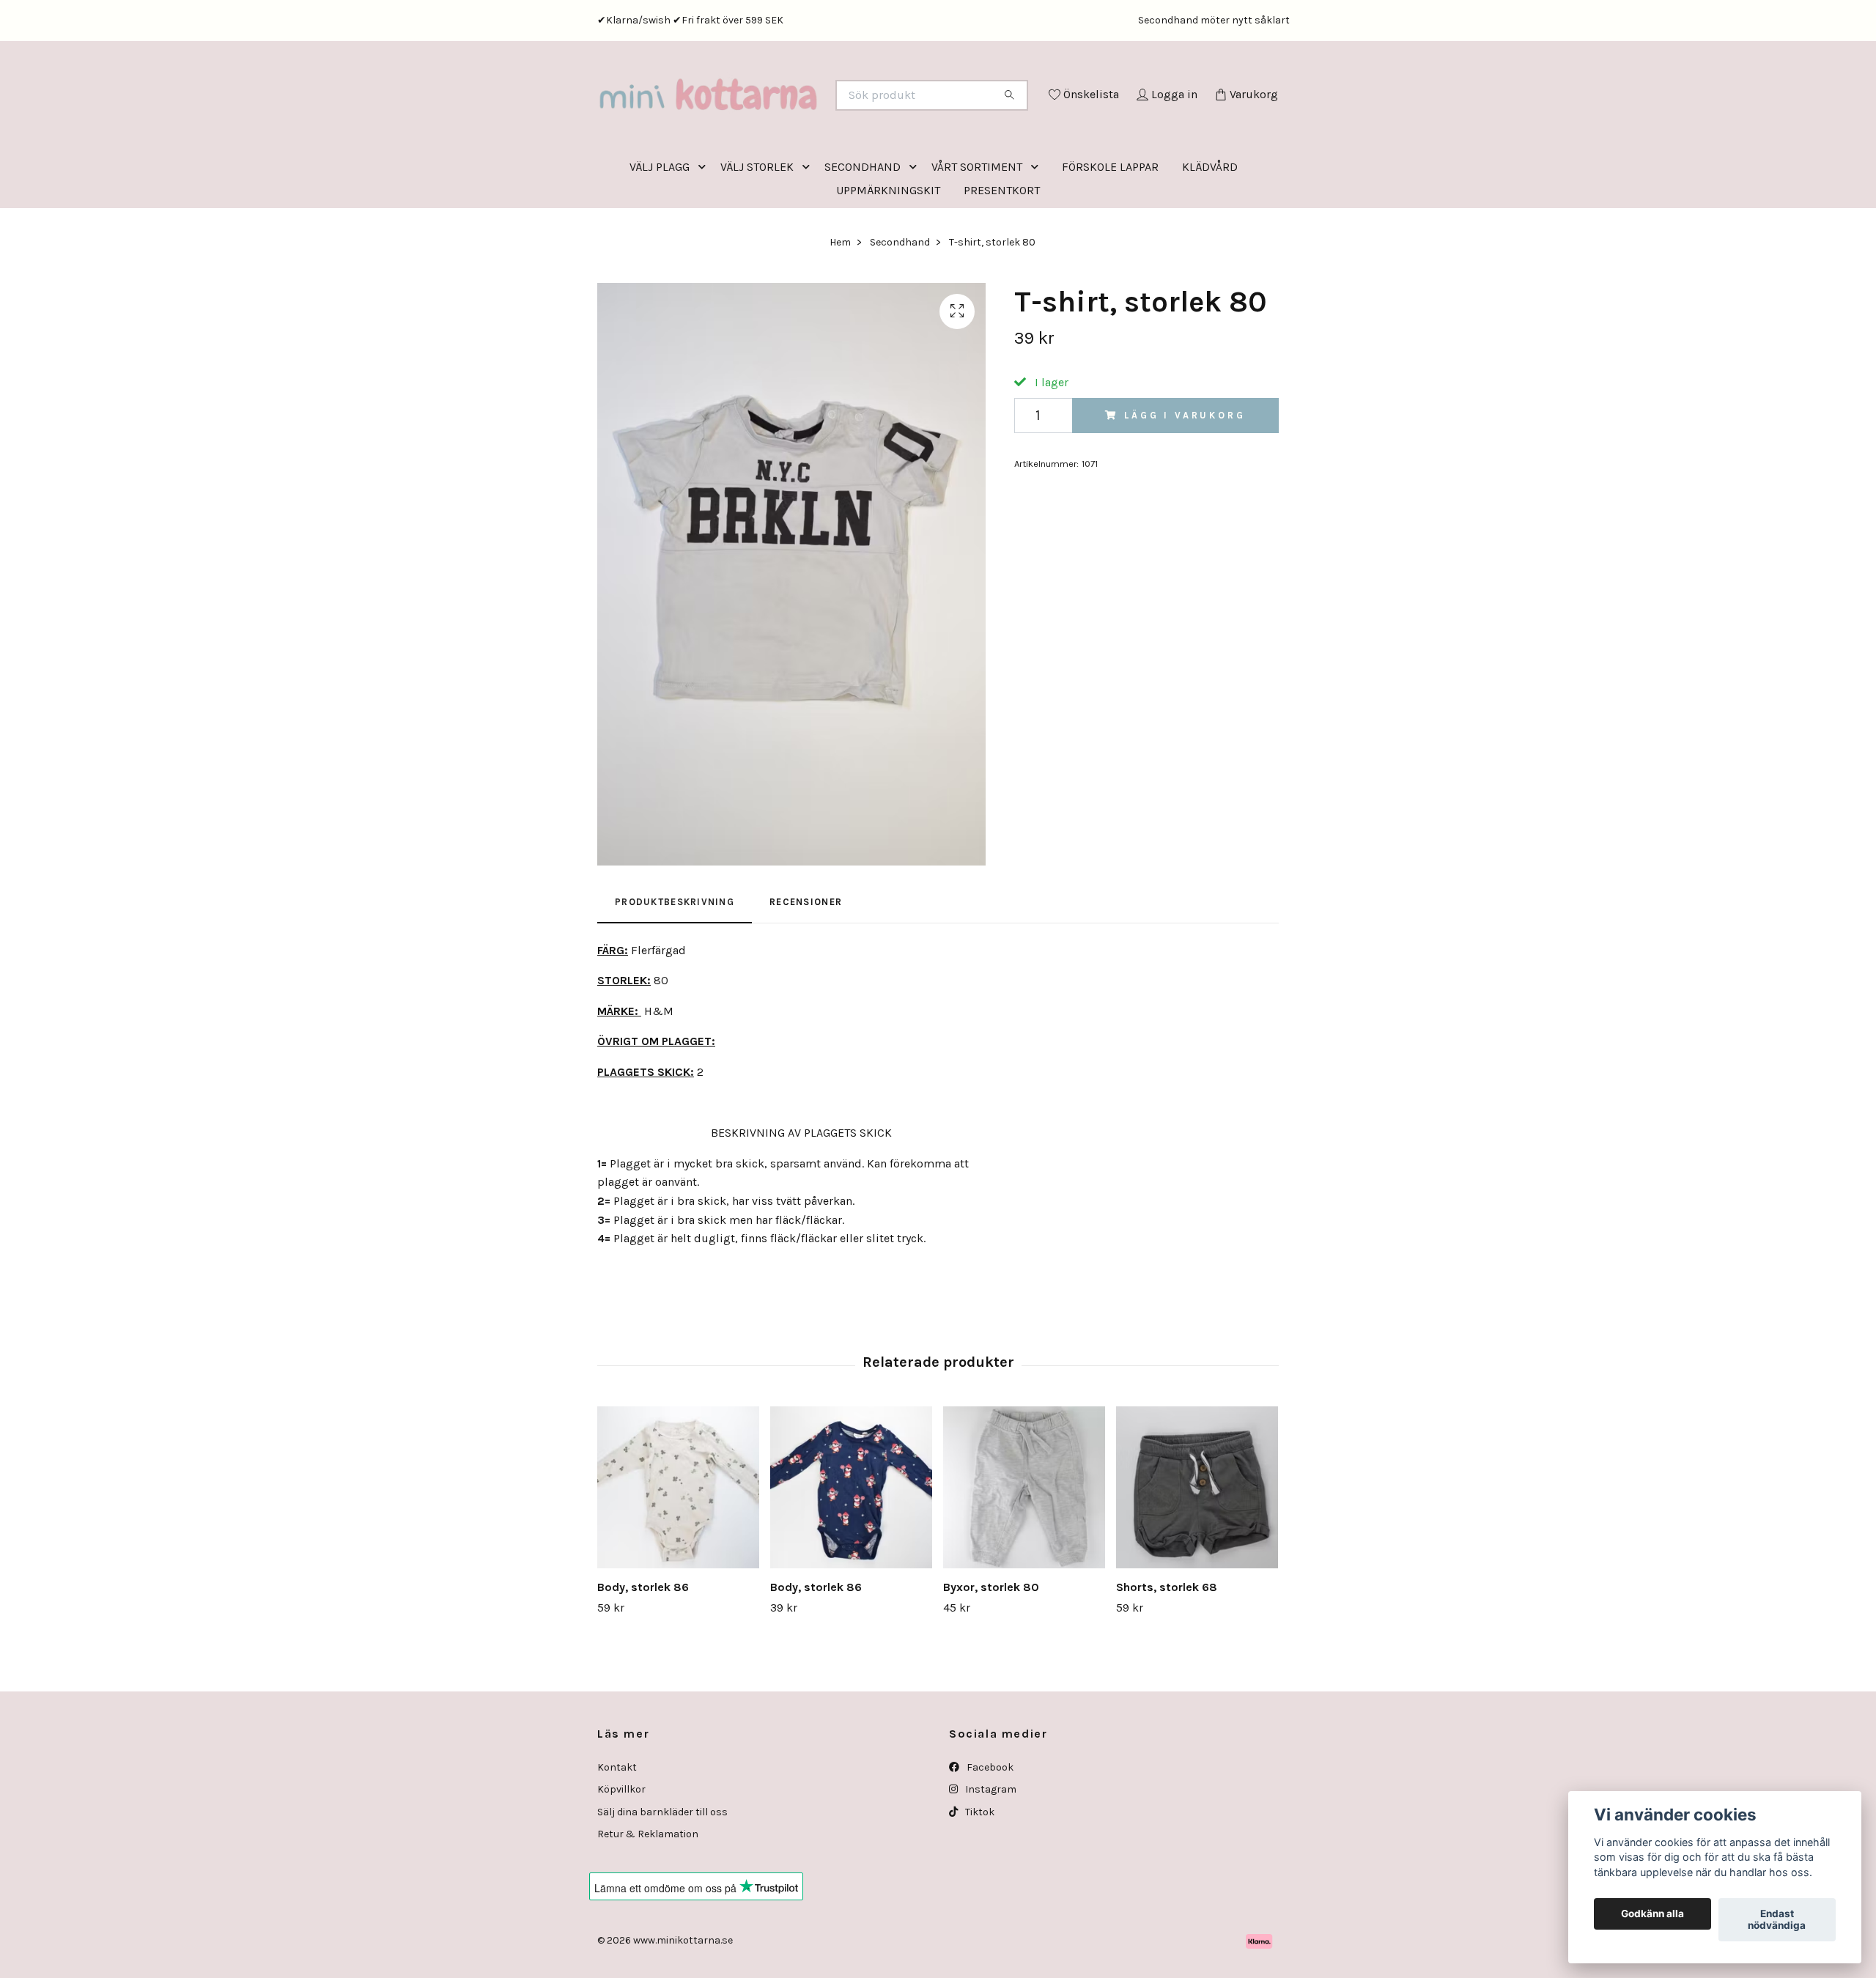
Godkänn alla (1652, 1914)
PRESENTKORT (1002, 251)
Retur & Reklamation (648, 1895)
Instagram (990, 1850)
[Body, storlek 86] (678, 1548)
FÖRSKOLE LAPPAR (1110, 228)
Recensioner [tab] (806, 963)
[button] (705, 228)
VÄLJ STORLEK (757, 228)
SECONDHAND (863, 228)
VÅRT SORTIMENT (977, 228)
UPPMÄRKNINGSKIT (888, 251)
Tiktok (979, 1873)
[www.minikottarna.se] (768, 115)
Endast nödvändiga (1777, 1920)
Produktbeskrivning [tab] (675, 963)
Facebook (989, 1828)
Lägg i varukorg (1185, 476)
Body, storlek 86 (643, 1648)
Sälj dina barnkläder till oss (662, 1873)
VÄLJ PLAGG (660, 228)
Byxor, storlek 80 (991, 1648)
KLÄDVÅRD (1210, 228)
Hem (840, 303)
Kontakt (617, 1828)
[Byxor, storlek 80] (1024, 1548)
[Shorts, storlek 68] (1197, 1548)
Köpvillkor (621, 1850)
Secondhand (900, 303)
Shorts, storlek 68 (1167, 1648)
